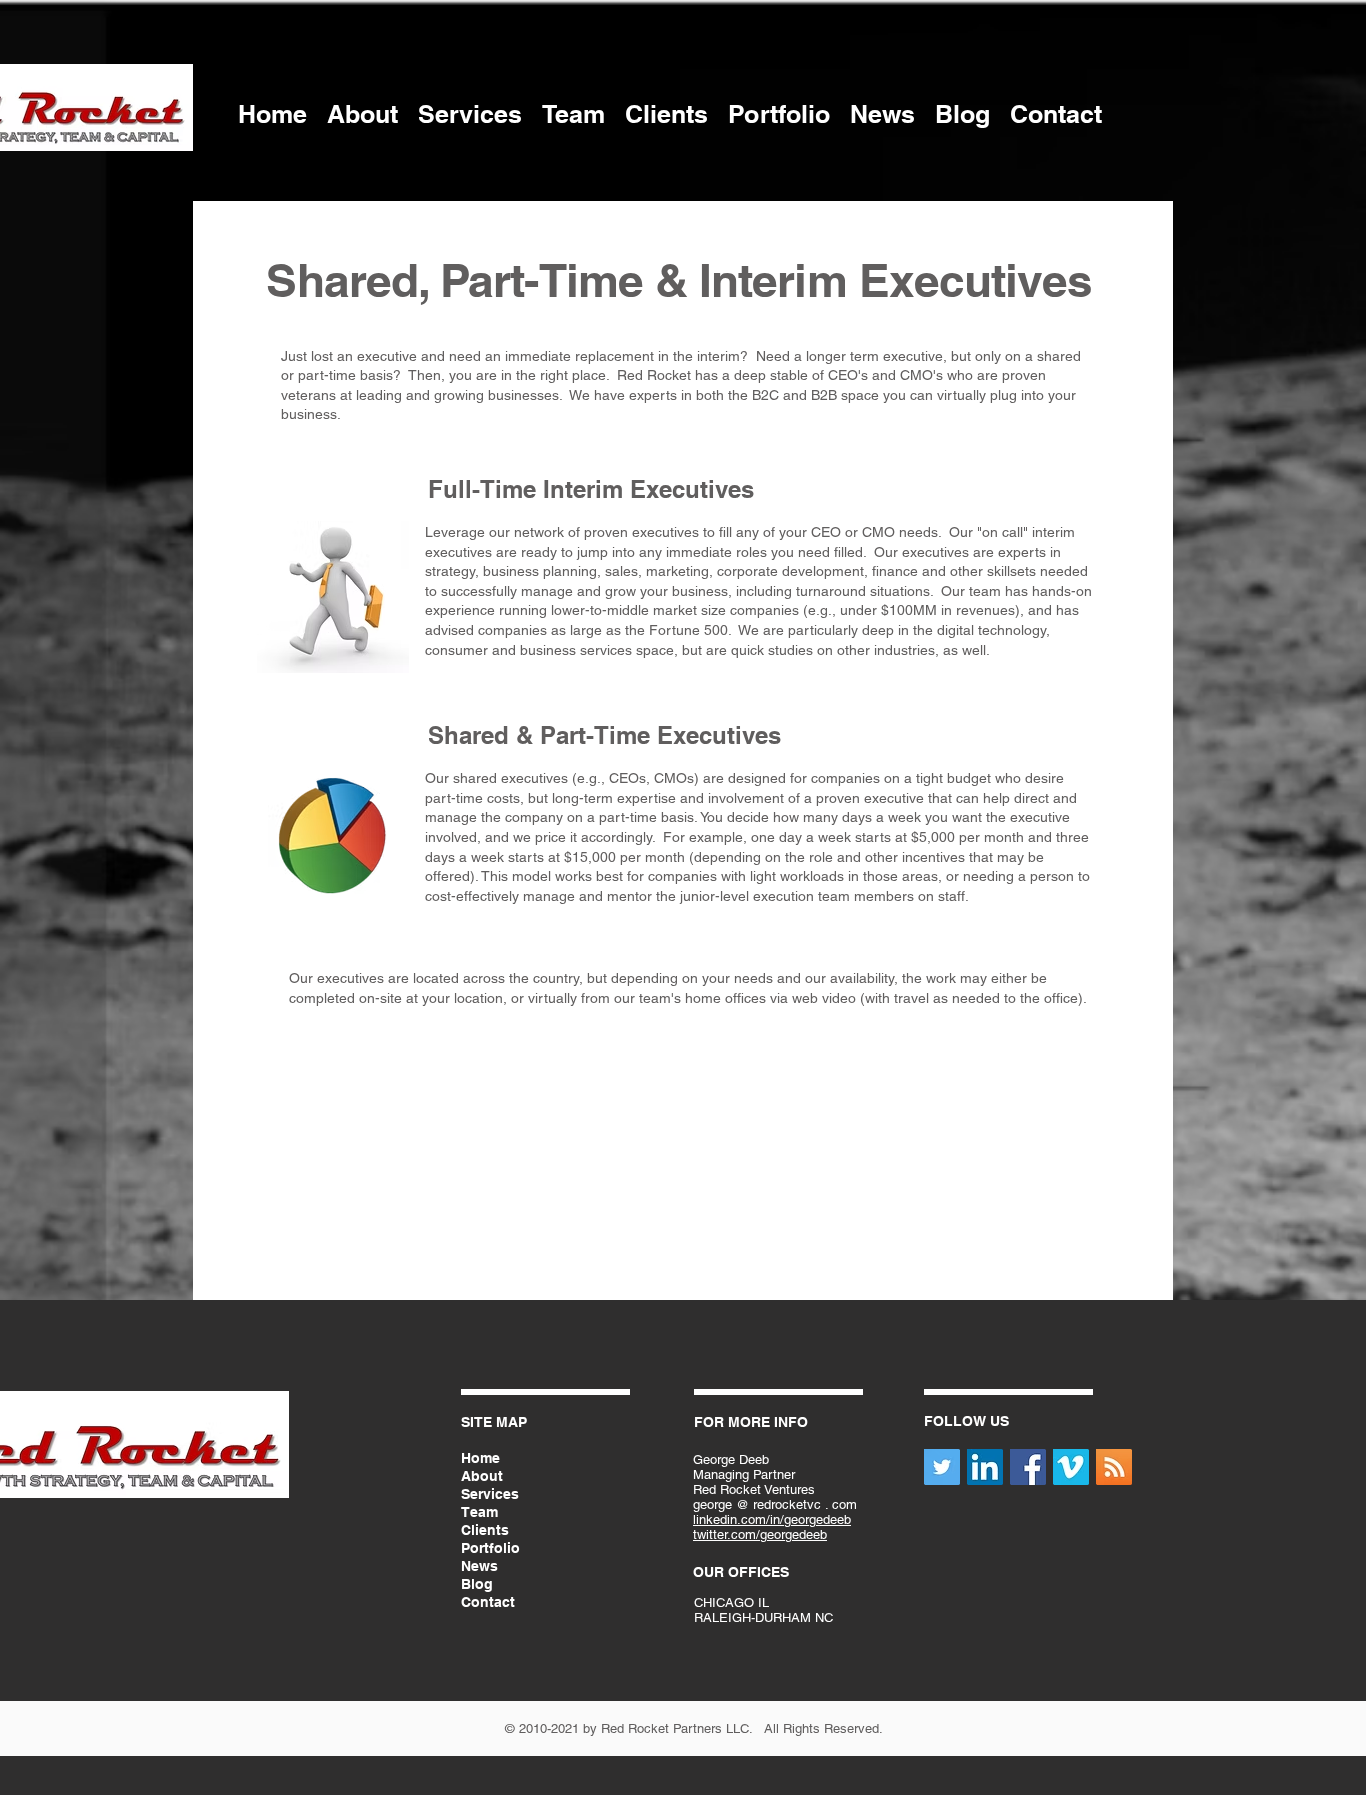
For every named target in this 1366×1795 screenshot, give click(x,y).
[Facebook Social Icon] (1028, 1467)
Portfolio (490, 1548)
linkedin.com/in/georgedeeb (772, 1519)
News (479, 1566)
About (482, 1476)
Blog (477, 1584)
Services (490, 1494)
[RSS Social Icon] (1114, 1467)
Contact (488, 1602)
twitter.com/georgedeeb (760, 1534)
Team (479, 1512)
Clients (485, 1530)
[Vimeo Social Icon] (1071, 1467)
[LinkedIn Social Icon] (985, 1467)
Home (480, 1458)
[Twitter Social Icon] (942, 1467)
